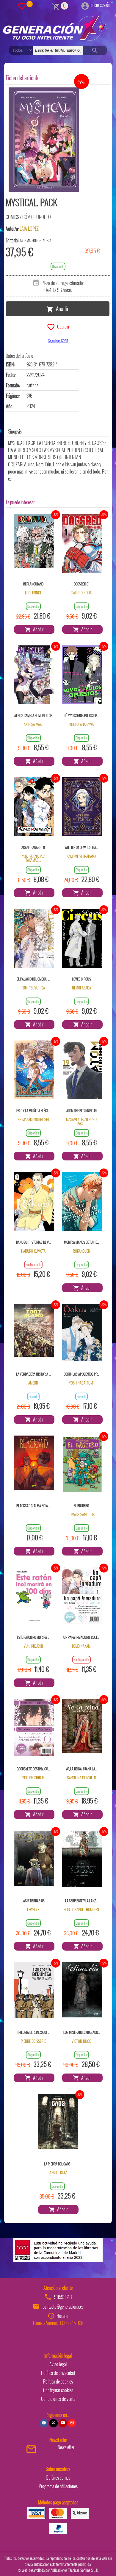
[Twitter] (53, 2423)
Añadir (61, 308)
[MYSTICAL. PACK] (44, 140)
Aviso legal (58, 2364)
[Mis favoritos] (22, 6)
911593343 (63, 2297)
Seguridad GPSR (58, 341)
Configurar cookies (58, 2390)
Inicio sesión (100, 5)
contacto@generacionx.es (63, 2307)
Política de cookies (58, 2381)
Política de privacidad (58, 2373)
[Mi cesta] (56, 6)
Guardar (62, 326)
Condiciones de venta (58, 2399)
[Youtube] (63, 2423)
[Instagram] (72, 2423)
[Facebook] (44, 2423)
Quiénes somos (58, 2478)
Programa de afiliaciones (58, 2486)
